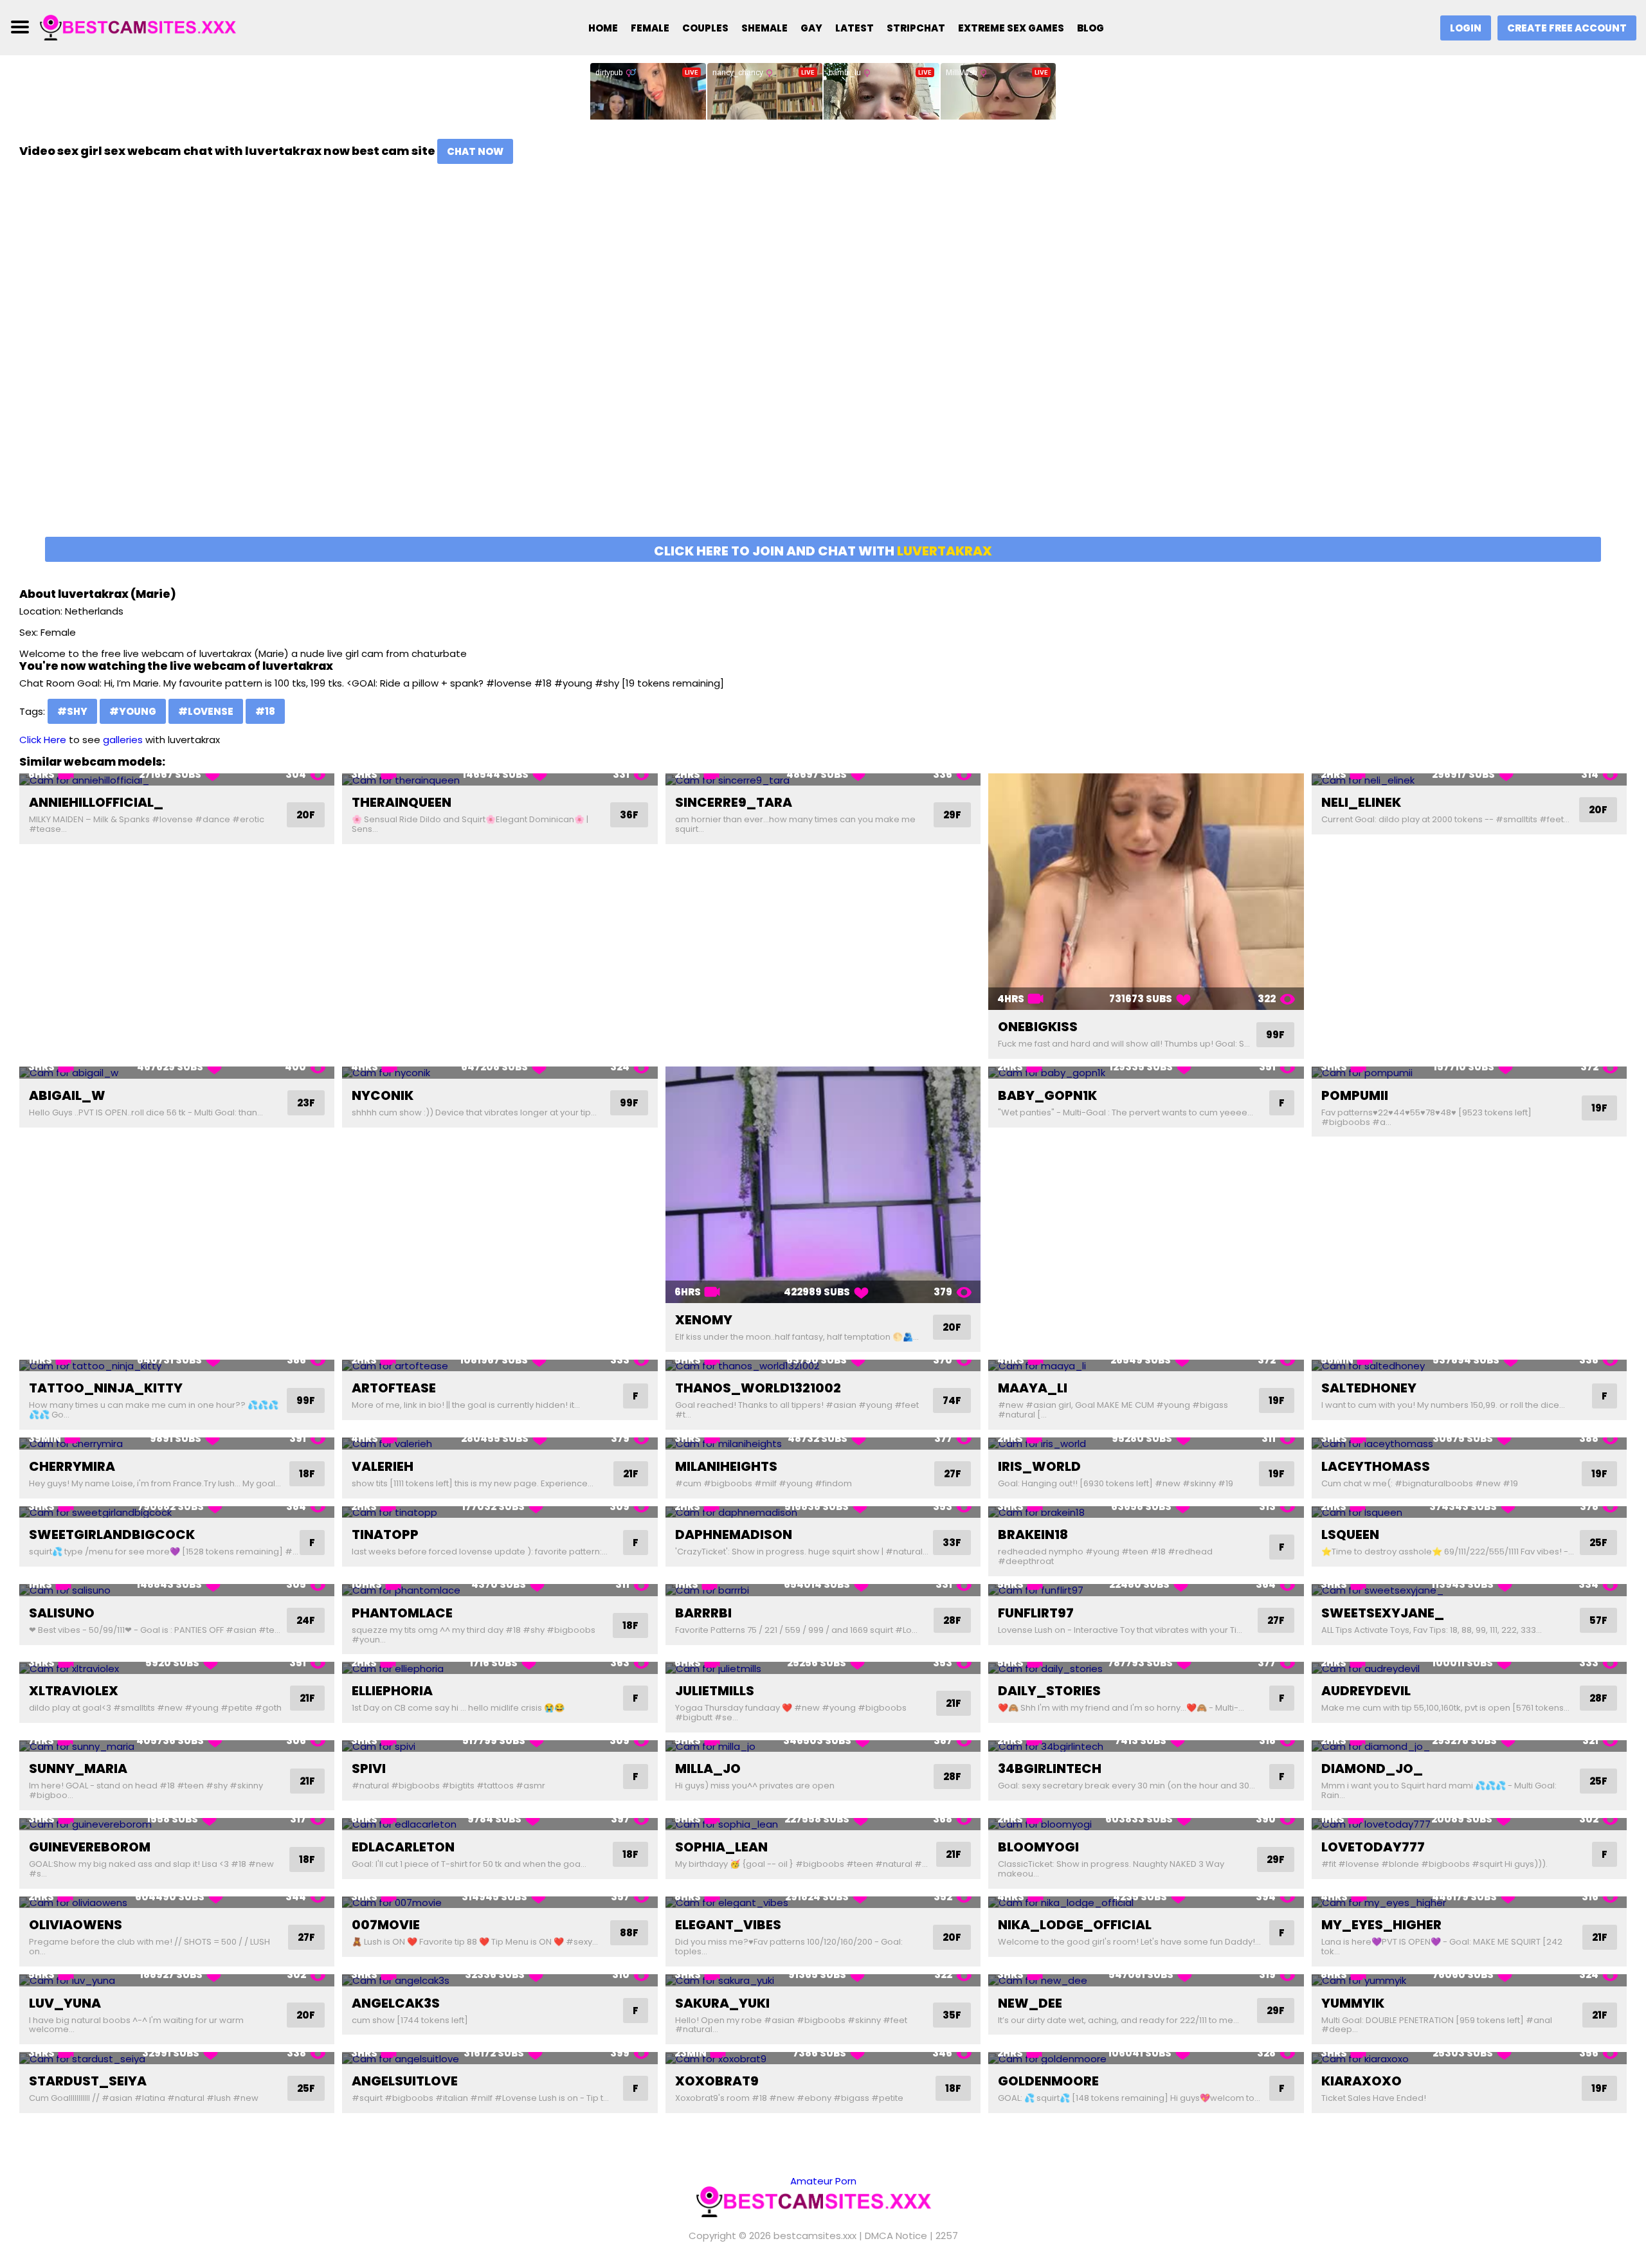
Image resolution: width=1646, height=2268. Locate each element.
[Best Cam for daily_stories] (1146, 1668)
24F (306, 1620)
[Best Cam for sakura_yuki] (823, 1980)
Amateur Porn (823, 2181)
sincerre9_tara (734, 802)
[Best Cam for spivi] (500, 1746)
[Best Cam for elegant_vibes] (823, 1903)
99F (1275, 1035)
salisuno (62, 1613)
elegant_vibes (728, 1925)
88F (629, 1933)
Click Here (43, 740)
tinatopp (385, 1534)
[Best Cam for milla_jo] (823, 1746)
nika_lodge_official (1075, 1925)
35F (952, 2015)
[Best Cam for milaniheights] (823, 1444)
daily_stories (1049, 1691)
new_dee (1030, 2003)
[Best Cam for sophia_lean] (823, 1824)
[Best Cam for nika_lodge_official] (1146, 1903)
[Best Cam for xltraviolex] (177, 1668)
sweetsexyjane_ (1383, 1613)
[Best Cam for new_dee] (1146, 1980)
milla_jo (708, 1769)
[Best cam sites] (146, 27)
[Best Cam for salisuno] (177, 1590)
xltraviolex (74, 1691)
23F (306, 1103)
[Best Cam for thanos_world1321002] (823, 1366)
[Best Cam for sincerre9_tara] (823, 779)
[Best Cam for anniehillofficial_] (177, 779)
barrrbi (703, 1613)
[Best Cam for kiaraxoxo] (1469, 2058)
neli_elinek (1361, 802)
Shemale (764, 28)
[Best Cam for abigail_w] (177, 1073)
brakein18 (1033, 1534)
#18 (265, 711)
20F (306, 815)
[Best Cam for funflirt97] (1146, 1590)
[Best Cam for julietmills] (823, 1668)
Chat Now (475, 151)
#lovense (206, 711)
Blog (1090, 28)
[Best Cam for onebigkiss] (1146, 892)
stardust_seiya (88, 2081)
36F (629, 815)
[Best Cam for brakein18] (1146, 1512)
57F (1598, 1620)
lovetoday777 (1373, 1847)
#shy (72, 711)
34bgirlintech (1050, 1769)
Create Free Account (1567, 28)
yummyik (1353, 2003)
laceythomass (1376, 1466)
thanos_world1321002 (758, 1388)
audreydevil (1366, 1691)
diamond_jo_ (1372, 1769)
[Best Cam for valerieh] (500, 1444)
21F (631, 1474)
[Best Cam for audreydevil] (1469, 1668)
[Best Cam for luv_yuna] (177, 1980)
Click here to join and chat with (823, 551)
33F (952, 1543)
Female (650, 28)
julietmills (715, 1691)
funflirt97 (1036, 1613)
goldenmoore (1048, 2081)
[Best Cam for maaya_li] (1146, 1366)
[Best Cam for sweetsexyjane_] (1469, 1590)
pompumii (1355, 1095)
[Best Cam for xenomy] (823, 1185)
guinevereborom (90, 1847)
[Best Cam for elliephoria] (500, 1668)
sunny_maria (78, 1769)
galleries (123, 740)
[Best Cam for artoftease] (500, 1366)
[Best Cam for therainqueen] (500, 779)
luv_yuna (65, 2003)
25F (1598, 1543)
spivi (369, 1769)
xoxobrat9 (717, 2081)
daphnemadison (734, 1534)
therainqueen (402, 802)
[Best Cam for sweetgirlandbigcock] (177, 1512)
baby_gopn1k (1047, 1095)
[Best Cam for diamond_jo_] (1469, 1746)
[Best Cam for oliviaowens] (177, 1903)
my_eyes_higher (1381, 1925)
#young (133, 711)
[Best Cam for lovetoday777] (1469, 1824)
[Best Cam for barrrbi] (823, 1590)
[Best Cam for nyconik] (500, 1073)
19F (1599, 1108)
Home (603, 28)
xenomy (704, 1320)
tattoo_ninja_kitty (106, 1388)
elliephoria (392, 1691)
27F (953, 1474)
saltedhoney (1369, 1388)
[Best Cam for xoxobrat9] (823, 2058)
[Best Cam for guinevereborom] (177, 1824)
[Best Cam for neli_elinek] (1469, 779)
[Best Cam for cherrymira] (177, 1444)
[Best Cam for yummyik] (1469, 1980)
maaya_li (1033, 1388)
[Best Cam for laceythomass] (1469, 1444)
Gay (811, 28)
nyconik (383, 1095)
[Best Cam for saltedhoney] (1469, 1366)
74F (952, 1400)
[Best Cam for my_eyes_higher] (1469, 1903)
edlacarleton (403, 1847)
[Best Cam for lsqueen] (1469, 1512)
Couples (705, 28)
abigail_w (67, 1095)
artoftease (394, 1388)
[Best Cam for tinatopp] (500, 1512)
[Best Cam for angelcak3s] (500, 1980)
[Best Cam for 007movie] (500, 1903)
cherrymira (72, 1466)
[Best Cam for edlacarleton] (500, 1824)
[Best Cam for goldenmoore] (1146, 2058)
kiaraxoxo (1361, 2081)
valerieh (383, 1466)
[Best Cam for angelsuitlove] (500, 2058)
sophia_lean (721, 1847)
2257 (947, 2236)
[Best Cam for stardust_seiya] (177, 2058)
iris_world (1039, 1466)
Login (1466, 28)
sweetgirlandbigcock (112, 1534)
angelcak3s (396, 2003)
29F (952, 815)
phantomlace (402, 1613)
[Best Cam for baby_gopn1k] (1146, 1073)
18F (307, 1474)
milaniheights (726, 1466)
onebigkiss (1038, 1027)
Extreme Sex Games (1011, 28)
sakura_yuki (722, 2003)
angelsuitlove (405, 2081)
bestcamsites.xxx (815, 2236)
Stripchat (916, 28)
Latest (855, 28)
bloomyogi (1038, 1847)
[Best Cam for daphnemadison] (823, 1512)
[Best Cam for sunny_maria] (177, 1746)
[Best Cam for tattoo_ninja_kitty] (177, 1366)
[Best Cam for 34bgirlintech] (1146, 1746)
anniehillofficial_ (96, 802)
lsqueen (1350, 1534)
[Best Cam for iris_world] (1146, 1444)
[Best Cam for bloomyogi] (1146, 1824)
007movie (386, 1925)
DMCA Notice (896, 2236)
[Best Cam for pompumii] (1469, 1073)
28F (952, 1620)
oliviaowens (76, 1925)
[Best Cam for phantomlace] (500, 1590)
